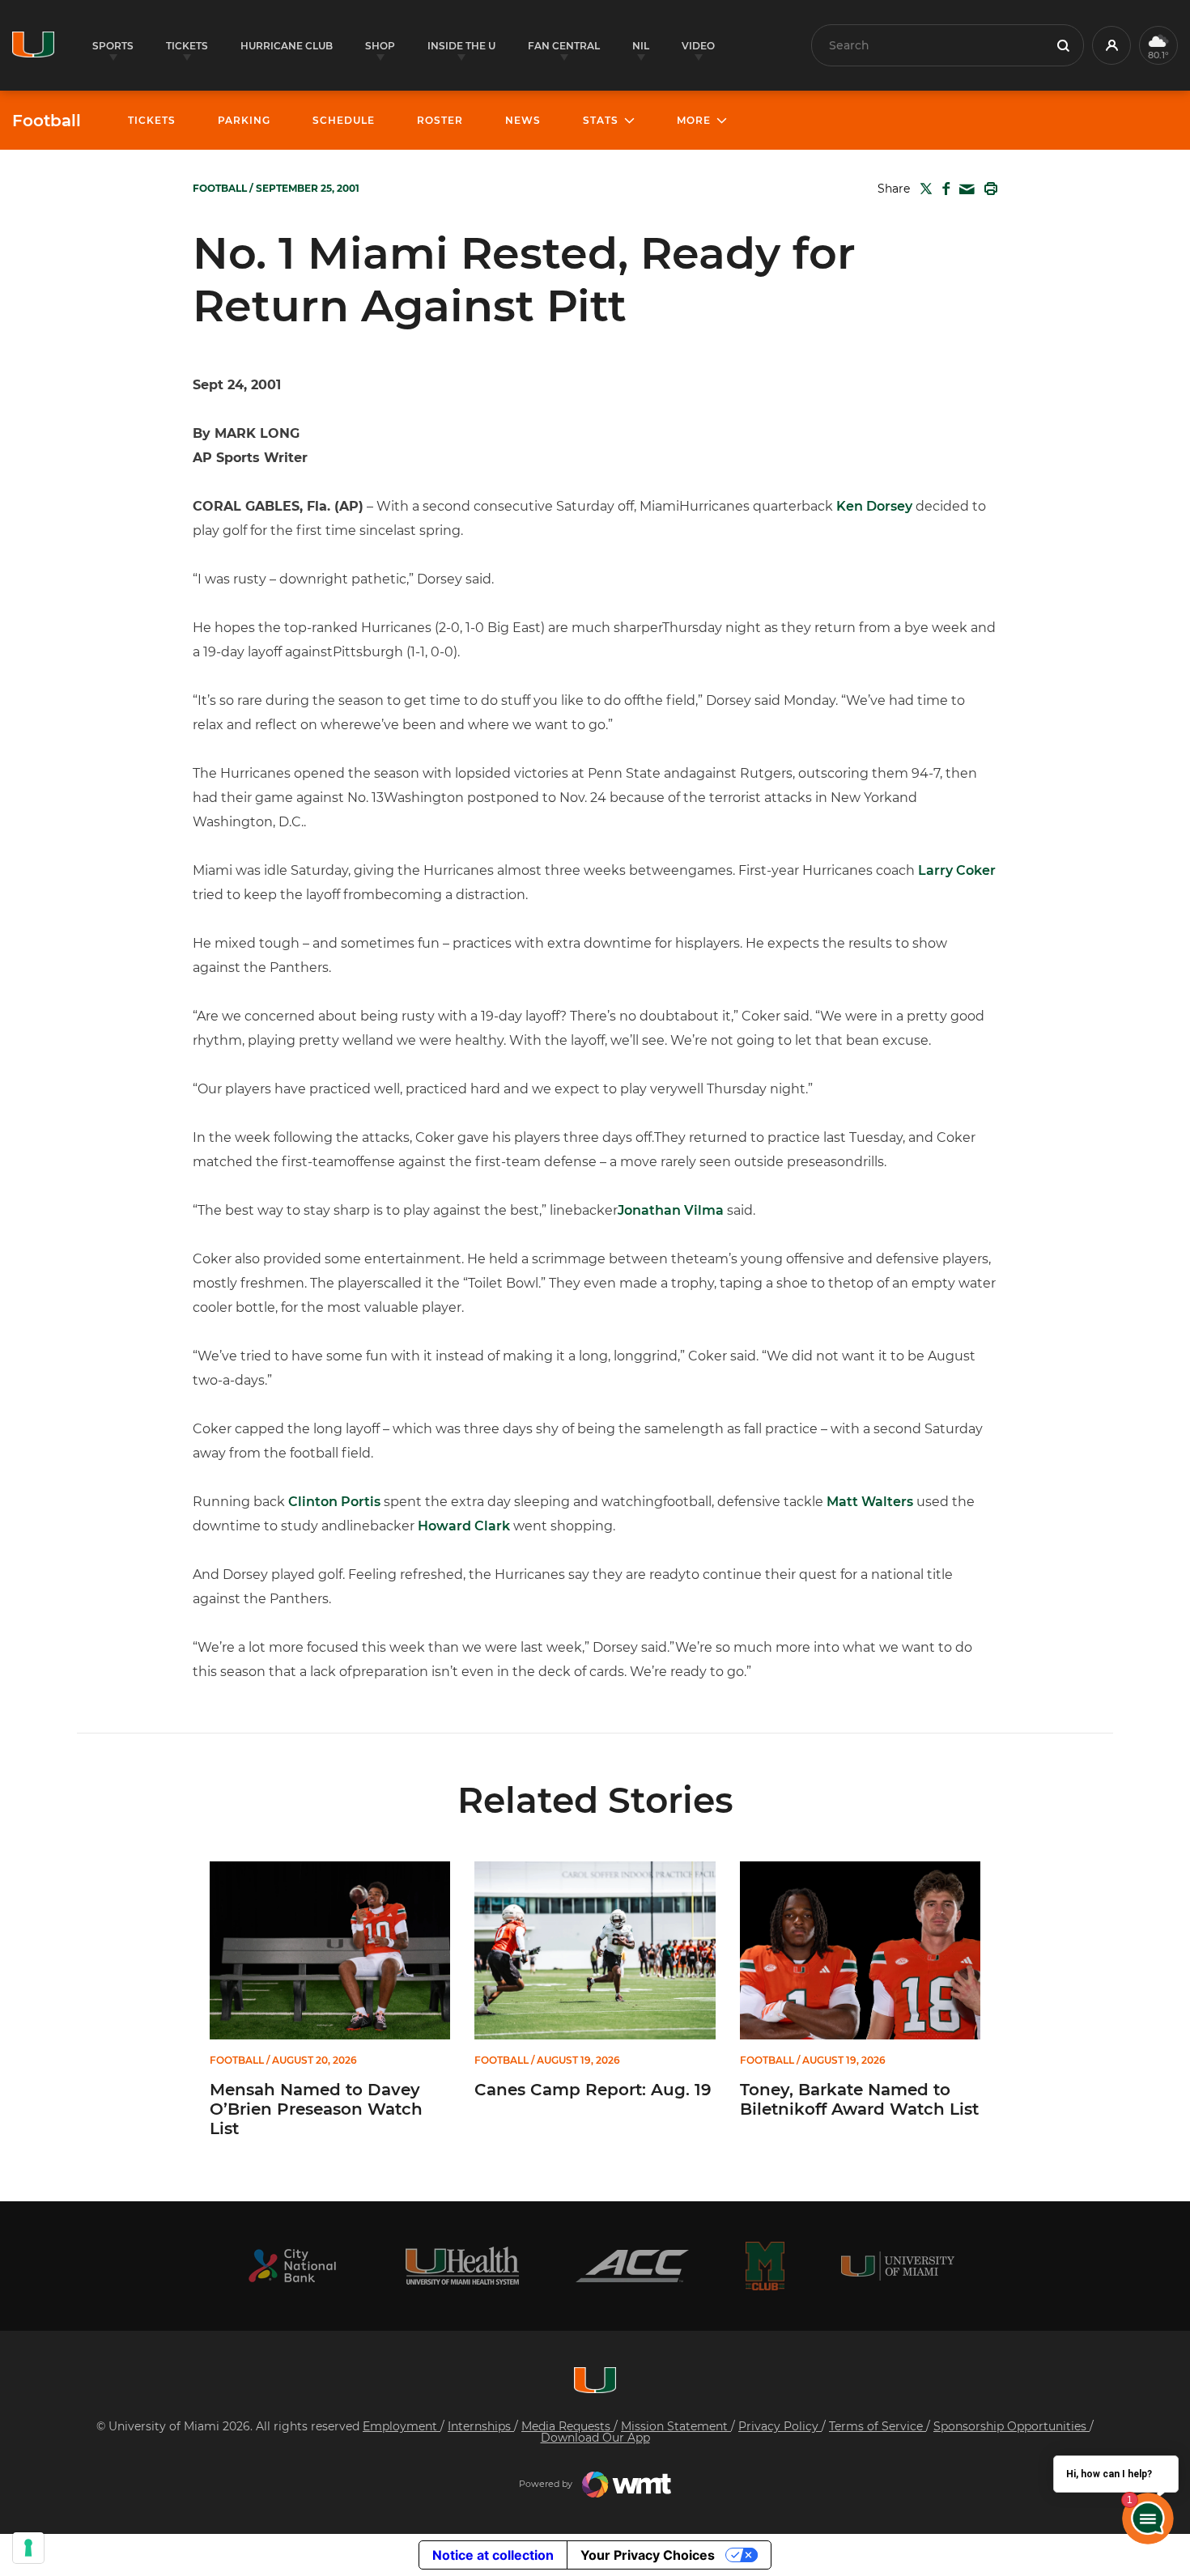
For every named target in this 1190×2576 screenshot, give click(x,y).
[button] (1111, 45)
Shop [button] (380, 46)
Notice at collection (493, 2555)
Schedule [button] (344, 120)
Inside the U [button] (461, 46)
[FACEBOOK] (943, 189)
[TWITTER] (923, 189)
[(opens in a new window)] (292, 2266)
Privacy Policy (780, 2426)
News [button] (523, 120)
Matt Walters (870, 1502)
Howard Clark (464, 1526)
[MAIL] (964, 190)
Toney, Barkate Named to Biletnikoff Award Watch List (859, 2099)
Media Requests (567, 2426)
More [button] (694, 120)
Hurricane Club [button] (287, 46)
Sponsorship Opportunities (1011, 2426)
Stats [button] (601, 120)
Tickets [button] (187, 46)
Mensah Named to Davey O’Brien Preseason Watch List (316, 2109)
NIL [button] (641, 46)
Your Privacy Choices (648, 2555)
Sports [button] (113, 46)
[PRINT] (988, 189)
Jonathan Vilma (671, 1210)
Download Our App (595, 2438)
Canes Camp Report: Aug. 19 (593, 2090)
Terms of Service (878, 2426)
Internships (481, 2426)
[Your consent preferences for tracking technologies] (28, 2548)
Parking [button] (244, 120)
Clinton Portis (334, 1502)
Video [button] (698, 46)
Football (47, 121)
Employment (402, 2426)
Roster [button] (440, 120)
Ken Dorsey (874, 506)
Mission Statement (676, 2426)
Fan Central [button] (564, 46)
